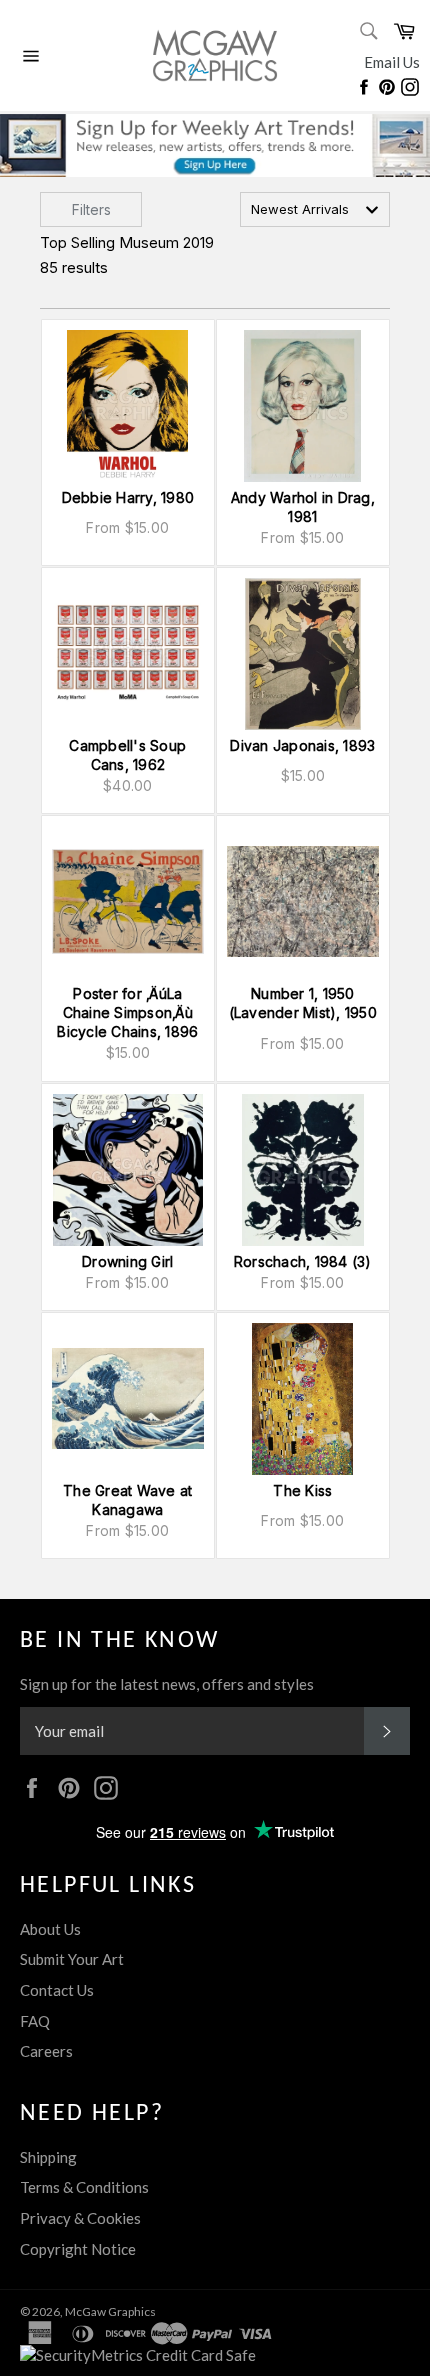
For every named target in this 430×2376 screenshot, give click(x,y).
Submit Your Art (72, 1959)
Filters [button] (91, 209)
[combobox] (315, 209)
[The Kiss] (303, 1399)
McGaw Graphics (110, 2311)
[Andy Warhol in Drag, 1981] (303, 406)
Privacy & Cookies (80, 2218)
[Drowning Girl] (128, 1170)
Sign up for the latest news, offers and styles (167, 1684)
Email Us (392, 62)
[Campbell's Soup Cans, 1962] (128, 654)
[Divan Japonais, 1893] (303, 654)
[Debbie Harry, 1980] (128, 406)
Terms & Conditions (84, 2187)
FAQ (35, 2021)
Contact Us (57, 1990)
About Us (50, 1929)
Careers (46, 2051)
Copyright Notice (78, 2249)
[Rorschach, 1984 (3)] (303, 1170)
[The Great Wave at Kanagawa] (128, 1399)
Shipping (48, 2157)
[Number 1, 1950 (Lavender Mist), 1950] (303, 902)
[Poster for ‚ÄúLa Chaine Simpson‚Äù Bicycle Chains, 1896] (128, 902)
